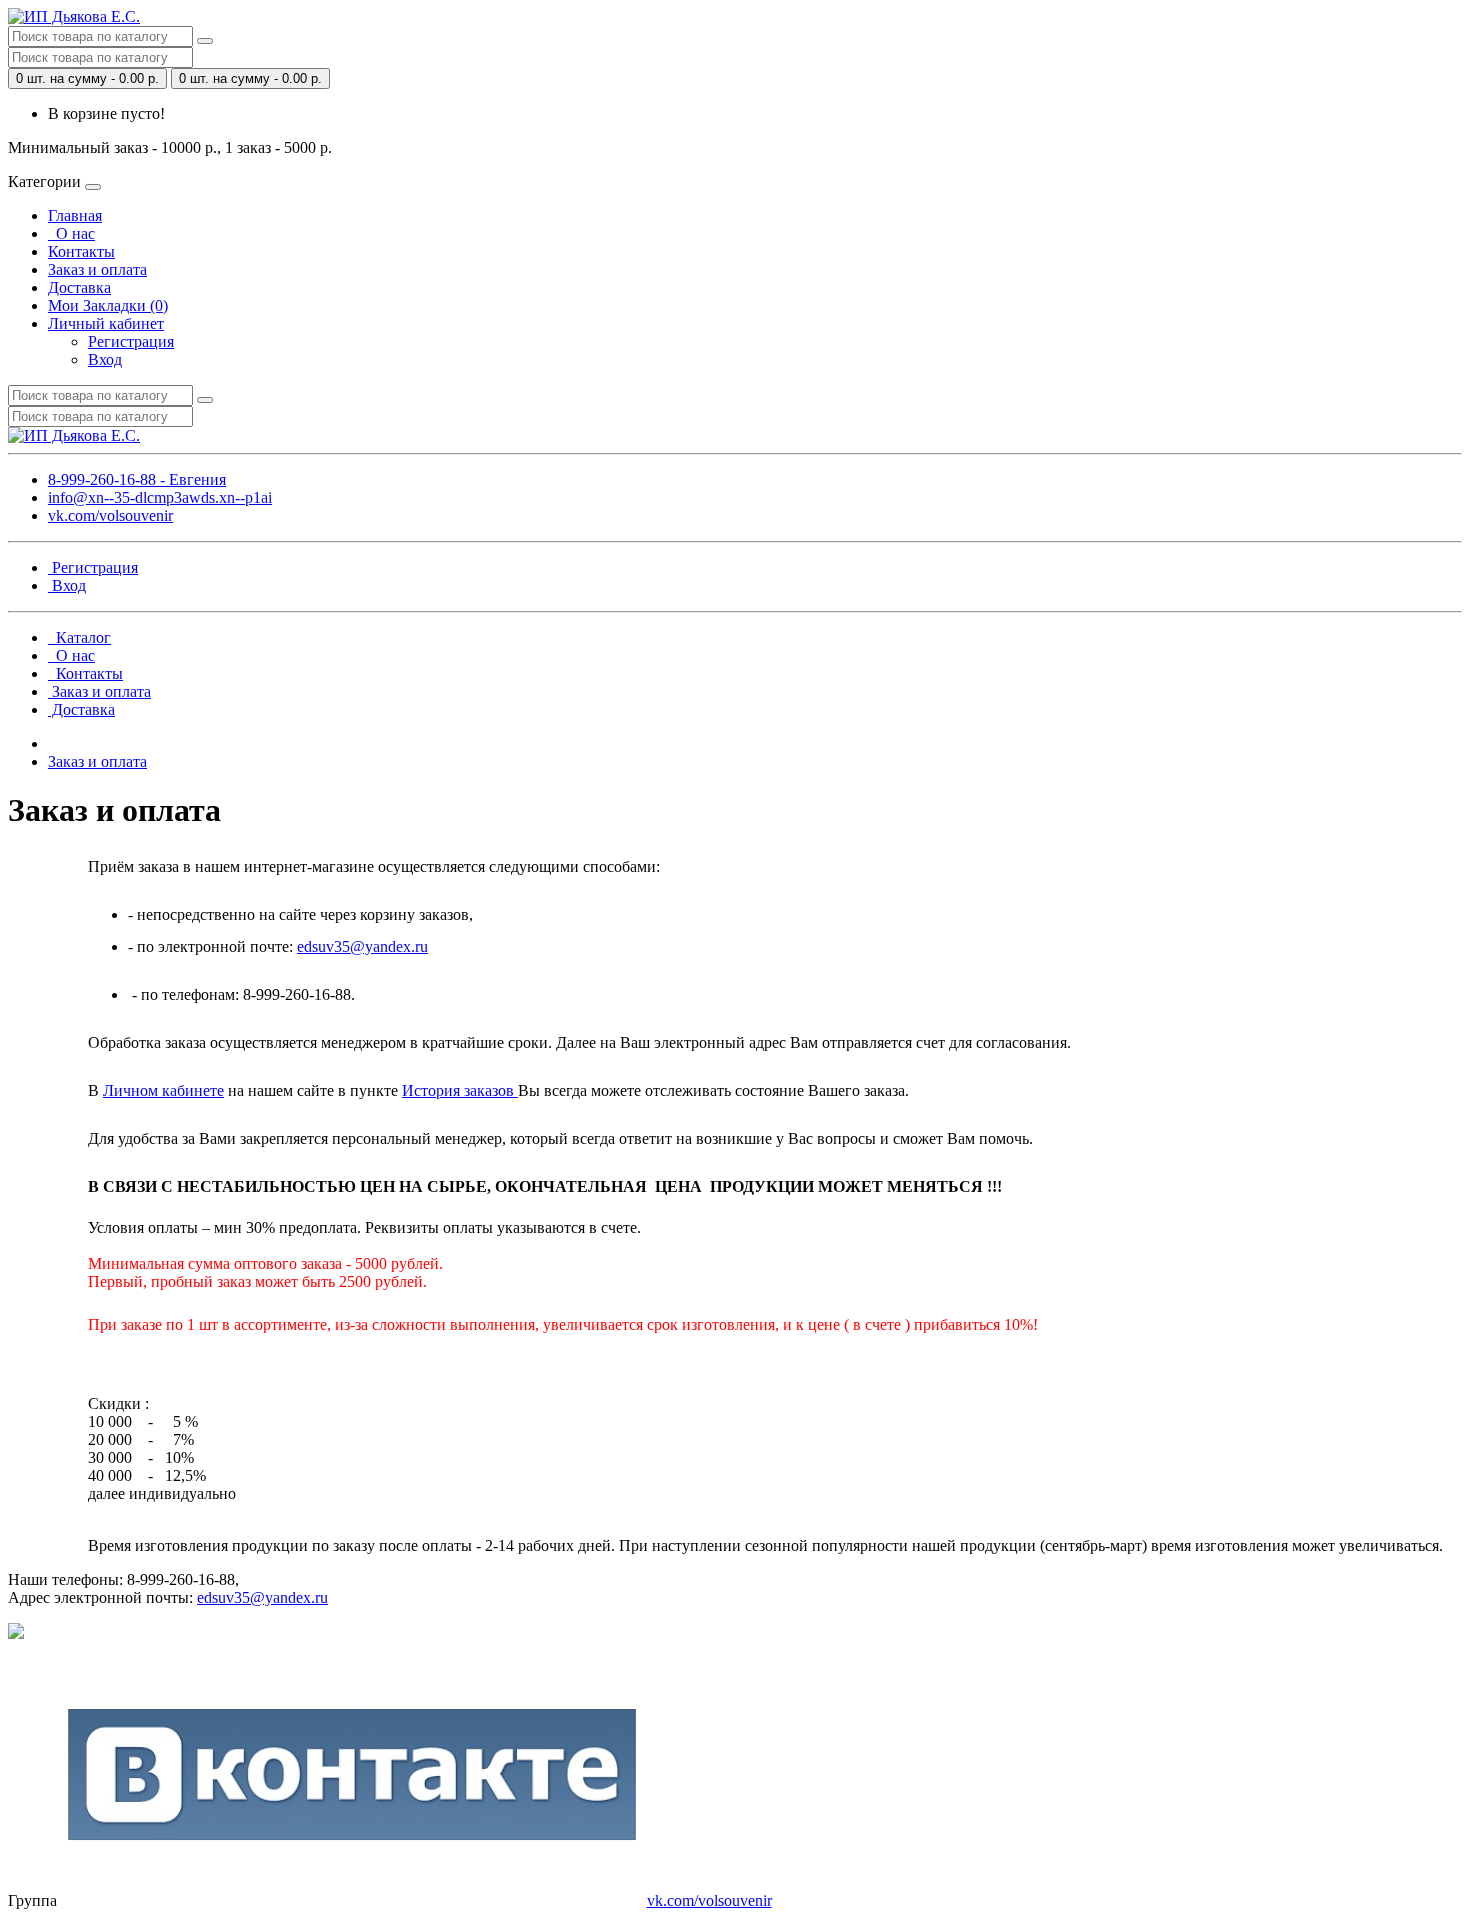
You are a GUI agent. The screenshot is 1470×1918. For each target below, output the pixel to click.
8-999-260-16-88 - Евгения (137, 479)
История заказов (460, 1090)
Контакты (81, 251)
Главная (75, 215)
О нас (71, 233)
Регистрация (131, 341)
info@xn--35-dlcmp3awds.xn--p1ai (160, 497)
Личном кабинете (163, 1090)
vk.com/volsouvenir (110, 515)
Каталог (79, 637)
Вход (105, 359)
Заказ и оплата (97, 269)
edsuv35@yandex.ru (362, 946)
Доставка (79, 287)
